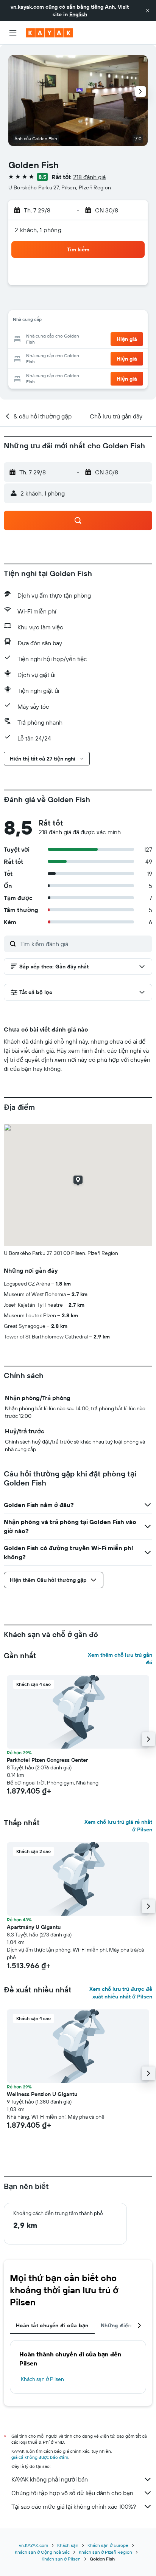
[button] (148, 11)
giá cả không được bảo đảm (40, 2457)
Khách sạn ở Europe (108, 2545)
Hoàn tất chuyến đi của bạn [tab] (52, 2325)
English (78, 14)
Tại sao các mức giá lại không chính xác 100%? (74, 2506)
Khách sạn (68, 2545)
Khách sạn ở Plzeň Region (105, 2552)
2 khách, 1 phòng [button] (38, 230)
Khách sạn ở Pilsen (42, 2379)
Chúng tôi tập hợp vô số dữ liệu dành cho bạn (72, 2493)
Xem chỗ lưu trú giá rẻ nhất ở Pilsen (118, 1826)
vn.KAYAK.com (34, 2545)
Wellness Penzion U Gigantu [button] (42, 2094)
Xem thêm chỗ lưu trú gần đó (120, 1659)
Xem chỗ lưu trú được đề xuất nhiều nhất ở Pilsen (121, 1993)
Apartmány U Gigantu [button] (34, 1927)
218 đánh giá (89, 177)
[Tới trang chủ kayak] (49, 33)
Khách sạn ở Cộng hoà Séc (42, 2552)
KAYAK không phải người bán (50, 2479)
